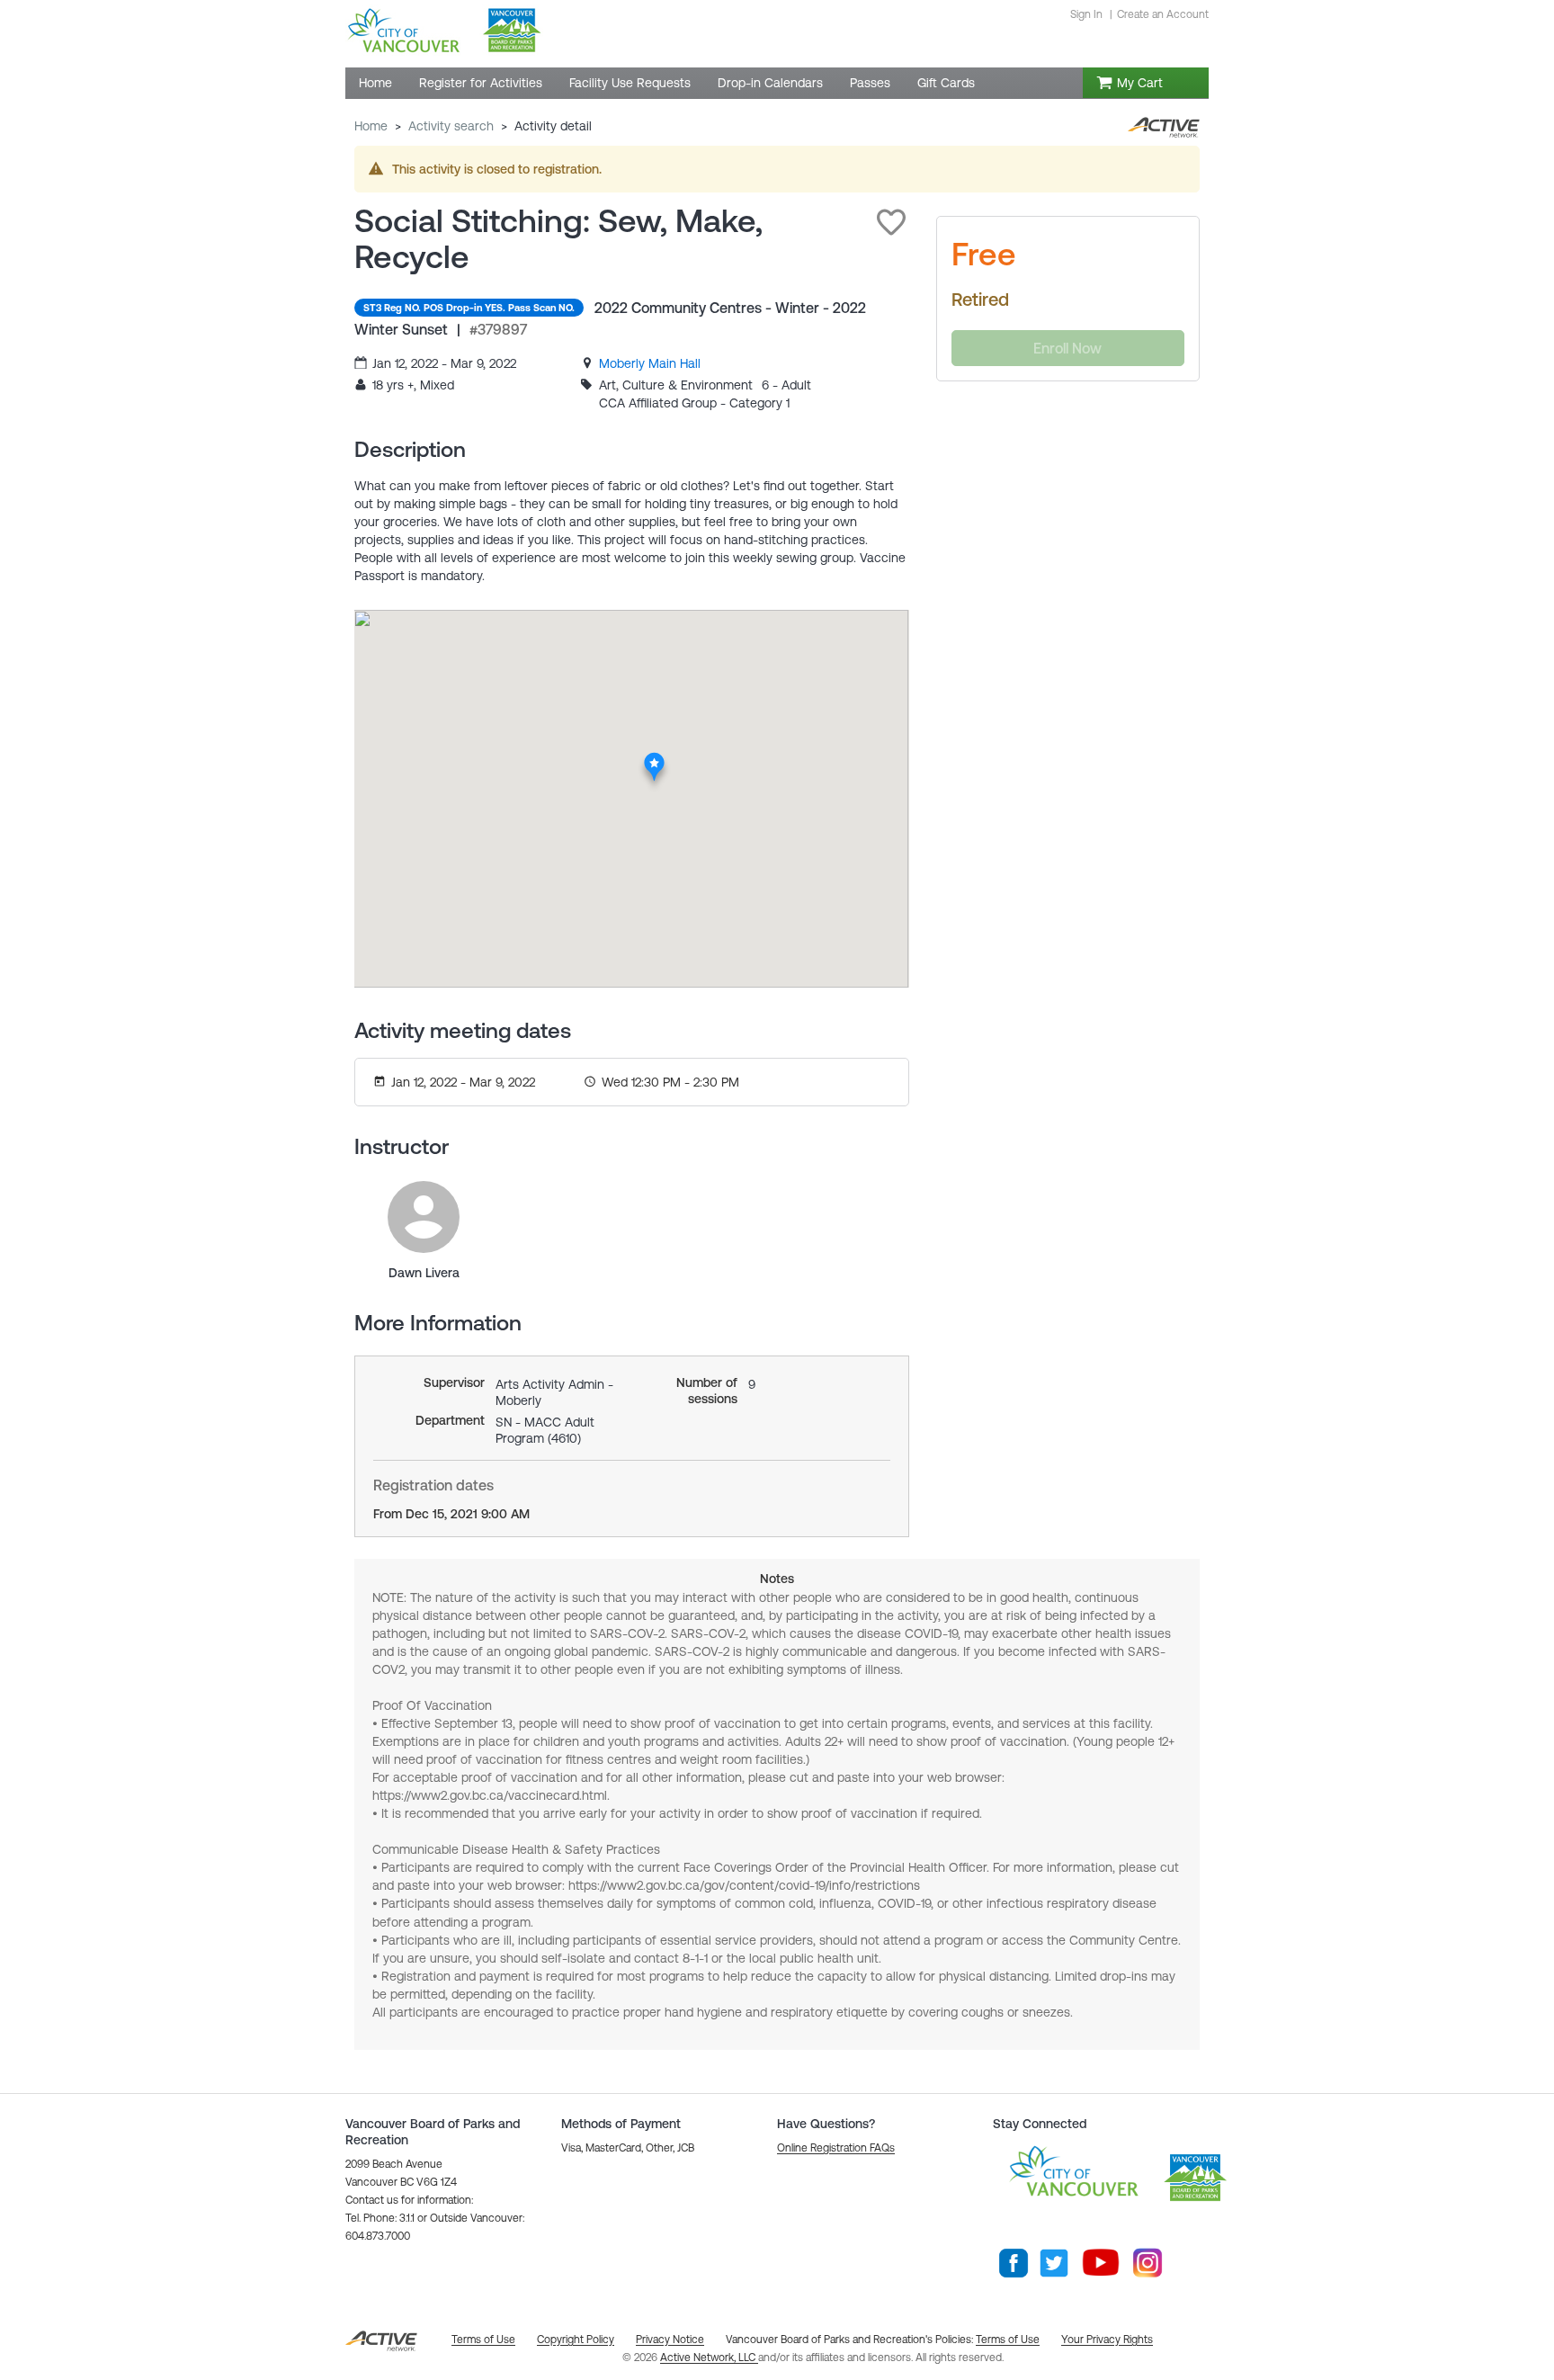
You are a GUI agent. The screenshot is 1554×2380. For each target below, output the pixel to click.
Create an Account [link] (1163, 14)
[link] (650, 363)
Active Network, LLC (709, 2358)
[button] (891, 222)
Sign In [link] (1086, 14)
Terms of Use (1008, 2340)
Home (371, 126)
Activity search (451, 126)
